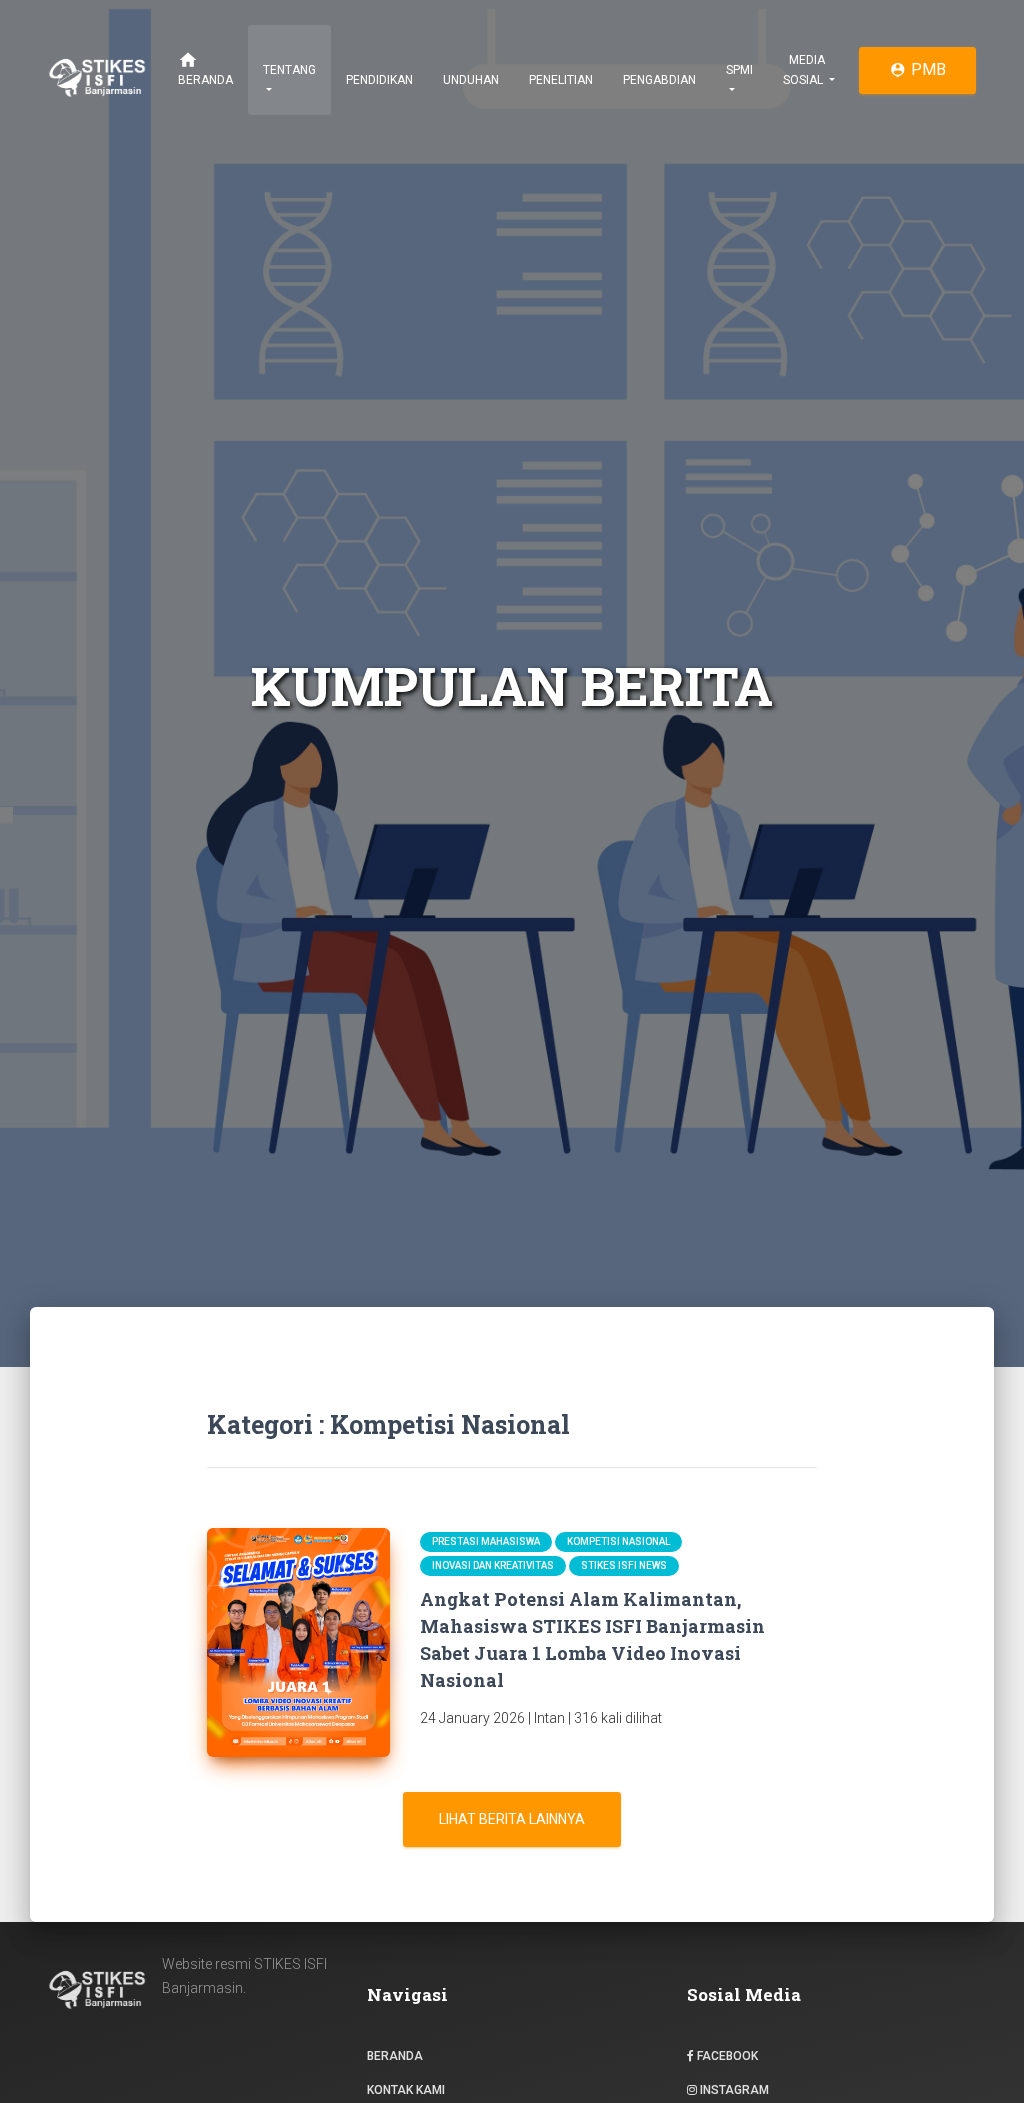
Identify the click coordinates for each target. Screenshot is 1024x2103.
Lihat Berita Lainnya (512, 1819)
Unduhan (471, 80)
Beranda (205, 68)
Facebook (726, 2056)
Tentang (289, 70)
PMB (917, 69)
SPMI (739, 70)
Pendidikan (379, 80)
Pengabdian (659, 80)
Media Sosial (804, 70)
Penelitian (561, 80)
